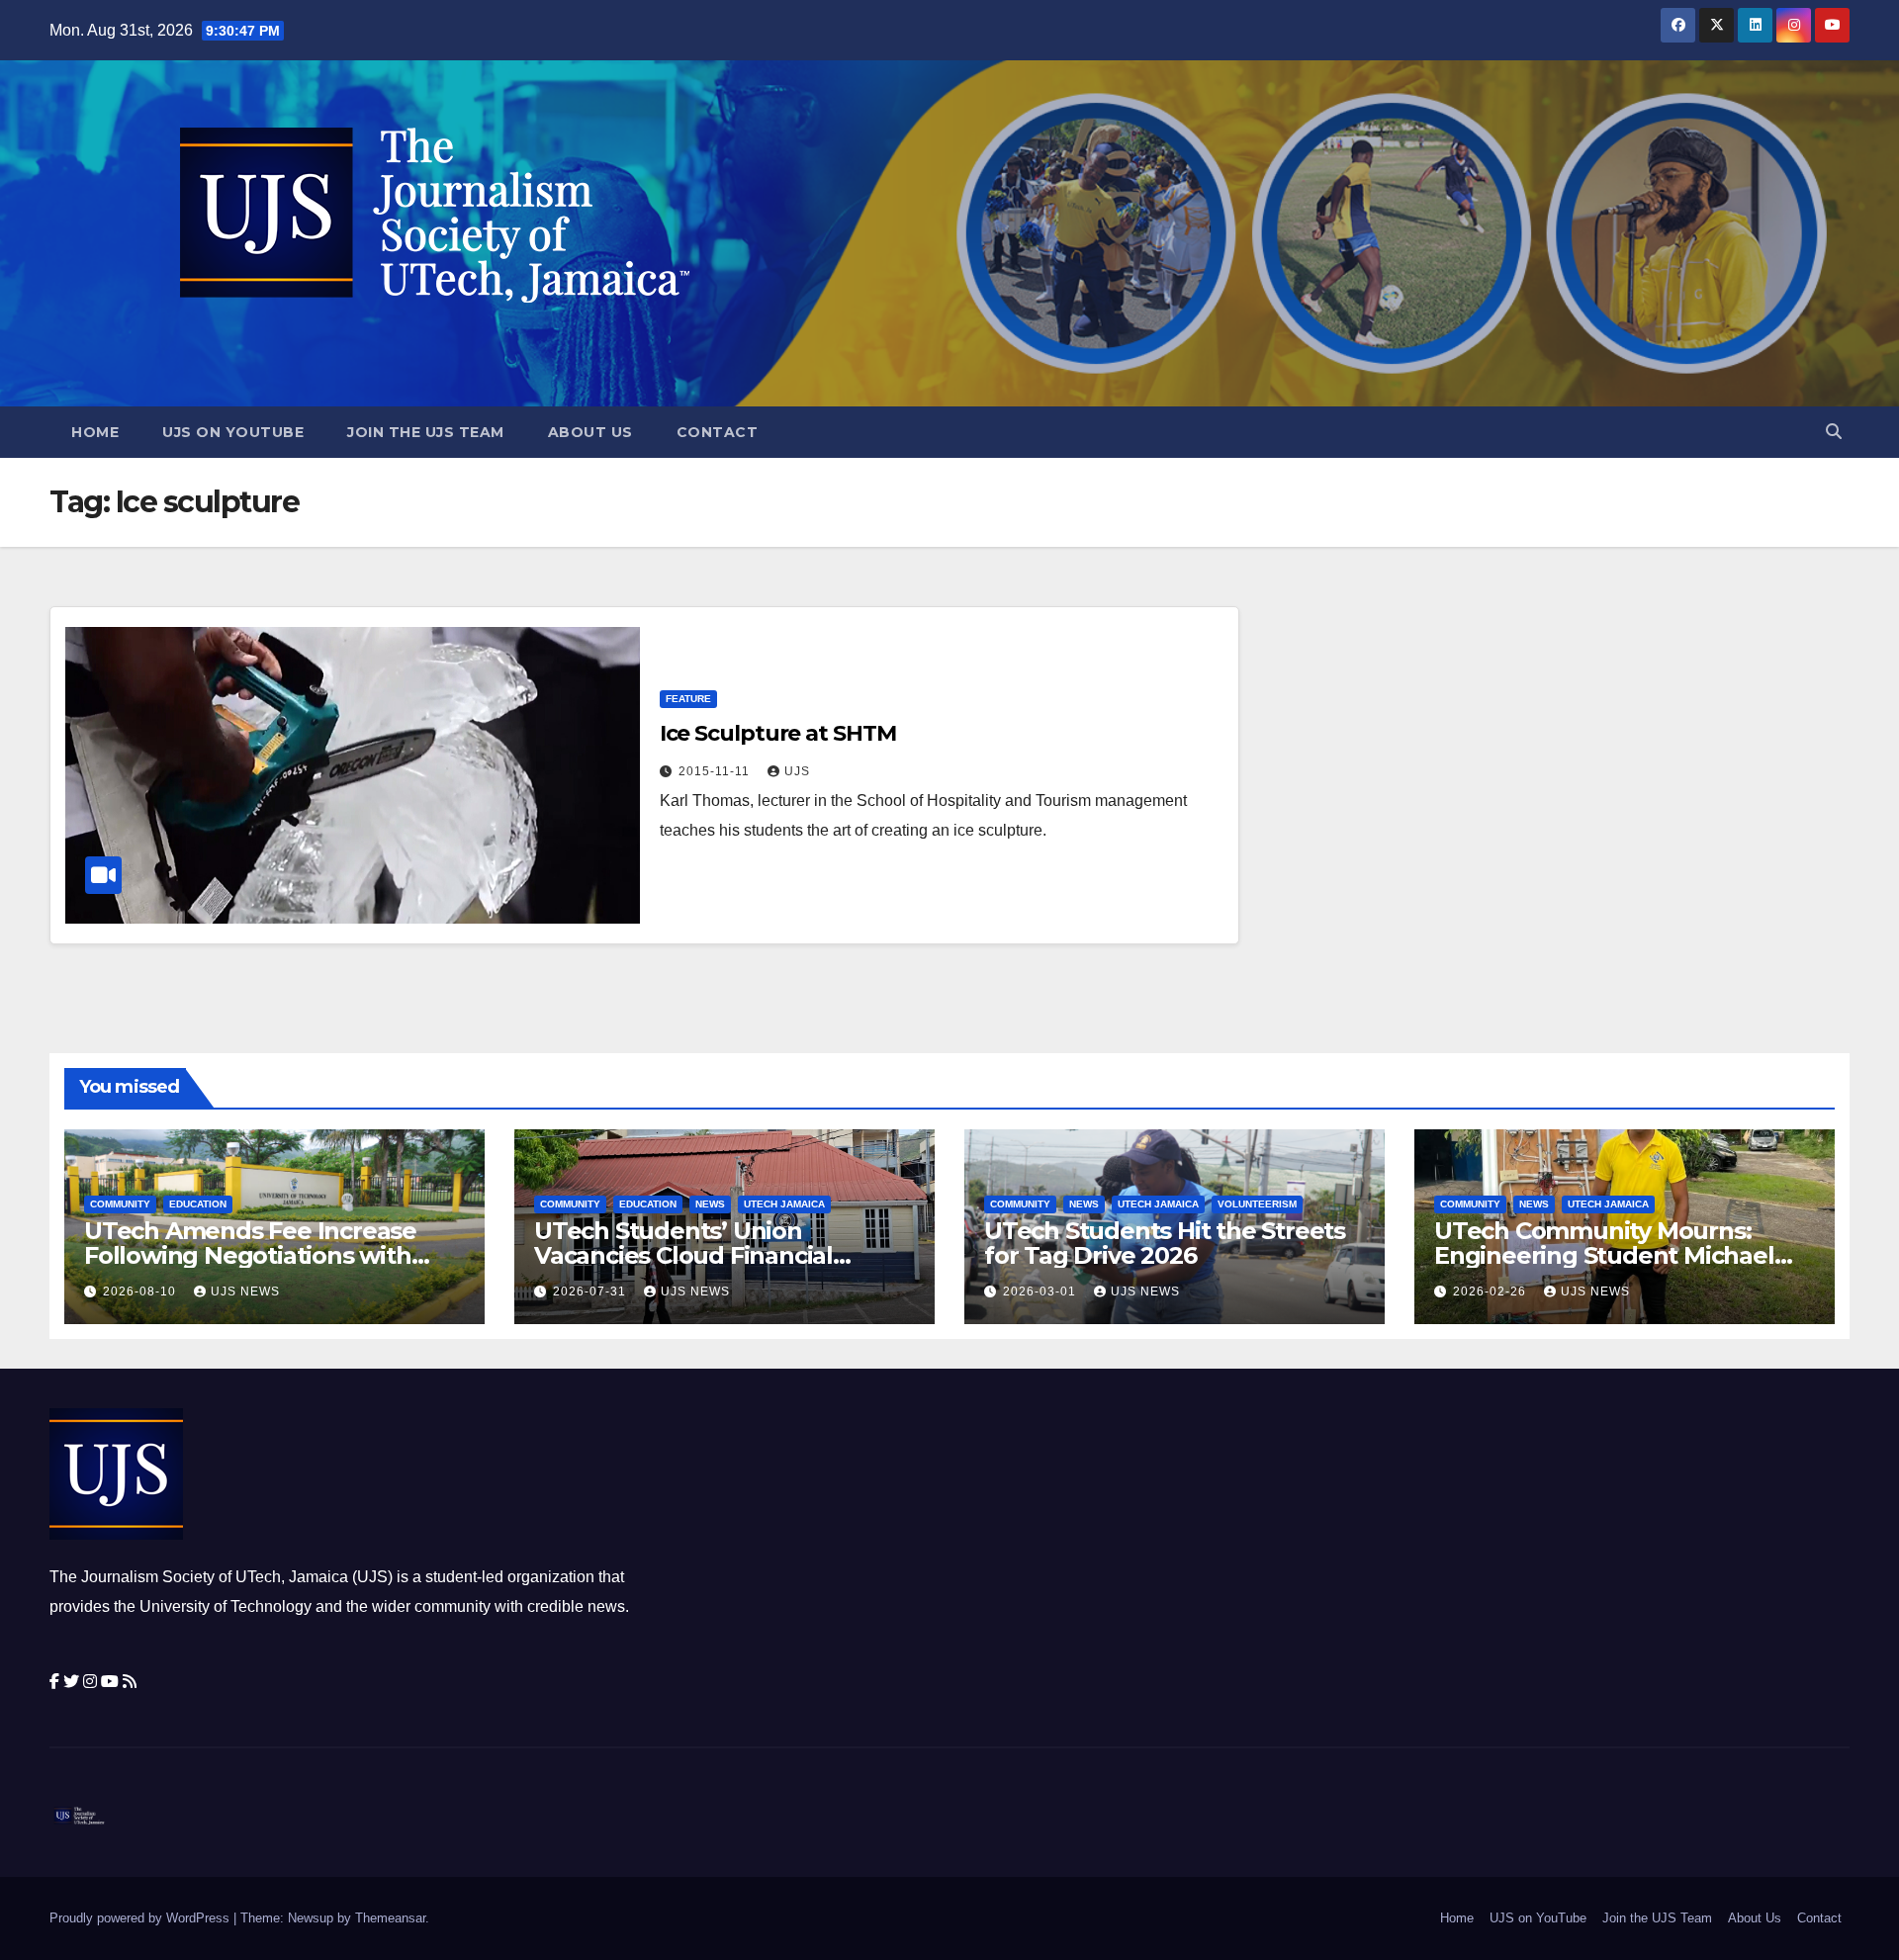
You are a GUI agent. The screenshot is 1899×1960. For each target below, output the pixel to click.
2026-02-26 (1492, 1292)
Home (95, 432)
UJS (797, 771)
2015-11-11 (716, 771)
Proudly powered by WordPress (141, 1918)
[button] (1834, 432)
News (710, 1204)
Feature (688, 699)
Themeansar (390, 1918)
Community (120, 1204)
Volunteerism (1257, 1204)
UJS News (245, 1292)
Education (198, 1204)
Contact (718, 432)
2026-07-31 (591, 1292)
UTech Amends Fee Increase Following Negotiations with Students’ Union (250, 1255)
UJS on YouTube (233, 432)
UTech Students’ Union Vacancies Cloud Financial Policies (683, 1255)
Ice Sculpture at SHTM (778, 733)
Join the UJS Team (426, 432)
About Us (590, 432)
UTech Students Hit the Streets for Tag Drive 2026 (1165, 1243)
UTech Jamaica (784, 1204)
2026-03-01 (1041, 1292)
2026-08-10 (141, 1292)
